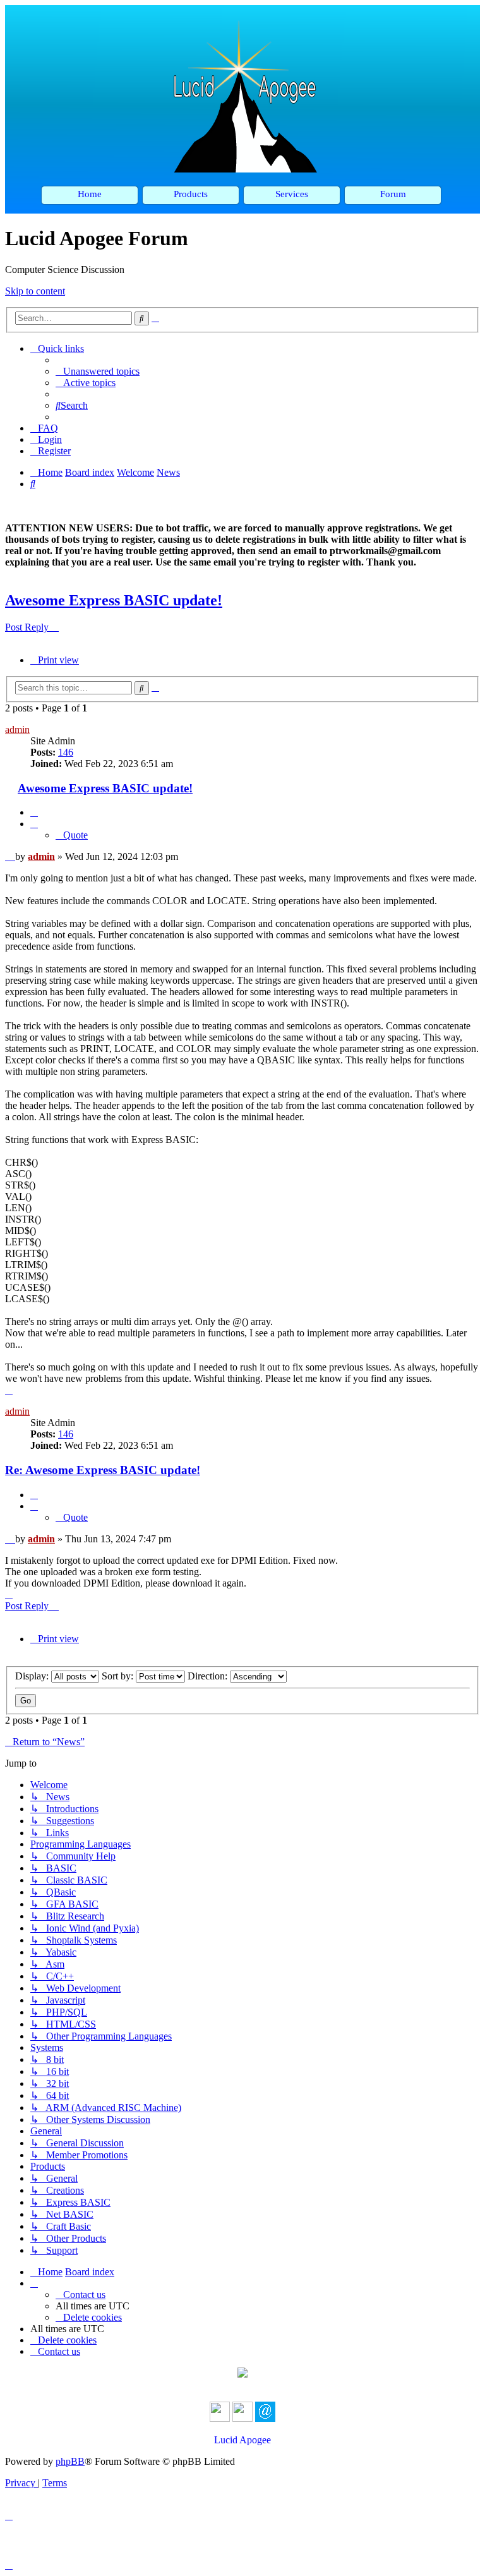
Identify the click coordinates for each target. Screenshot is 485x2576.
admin (17, 729)
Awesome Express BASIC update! (114, 600)
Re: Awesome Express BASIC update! (103, 1470)
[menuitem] (98, 371)
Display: (33, 1676)
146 (66, 752)
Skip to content (35, 291)
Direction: (209, 1676)
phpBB (70, 2461)
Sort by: (119, 1676)
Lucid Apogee (242, 2440)
